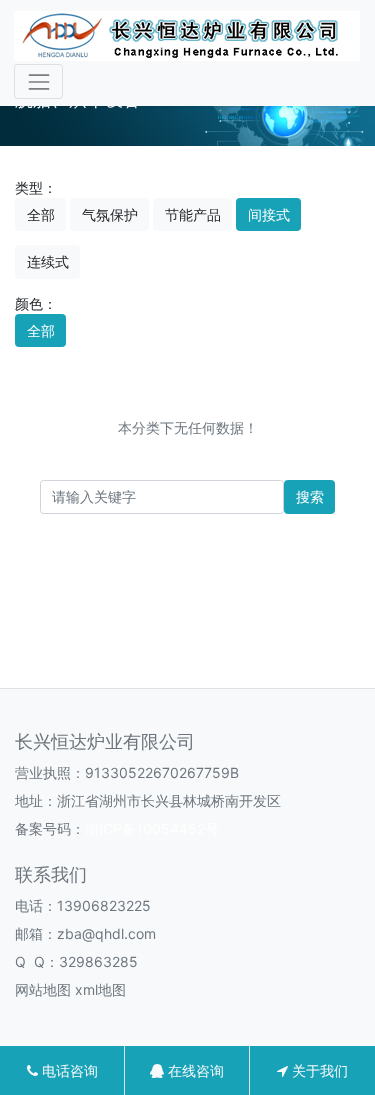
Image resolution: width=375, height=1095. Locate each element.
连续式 (48, 261)
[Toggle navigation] (38, 81)
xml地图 (100, 989)
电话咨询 (68, 1070)
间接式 (269, 214)
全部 (41, 214)
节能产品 (193, 214)
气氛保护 (110, 214)
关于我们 (318, 1070)
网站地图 (43, 989)
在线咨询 (194, 1070)
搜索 (310, 496)
